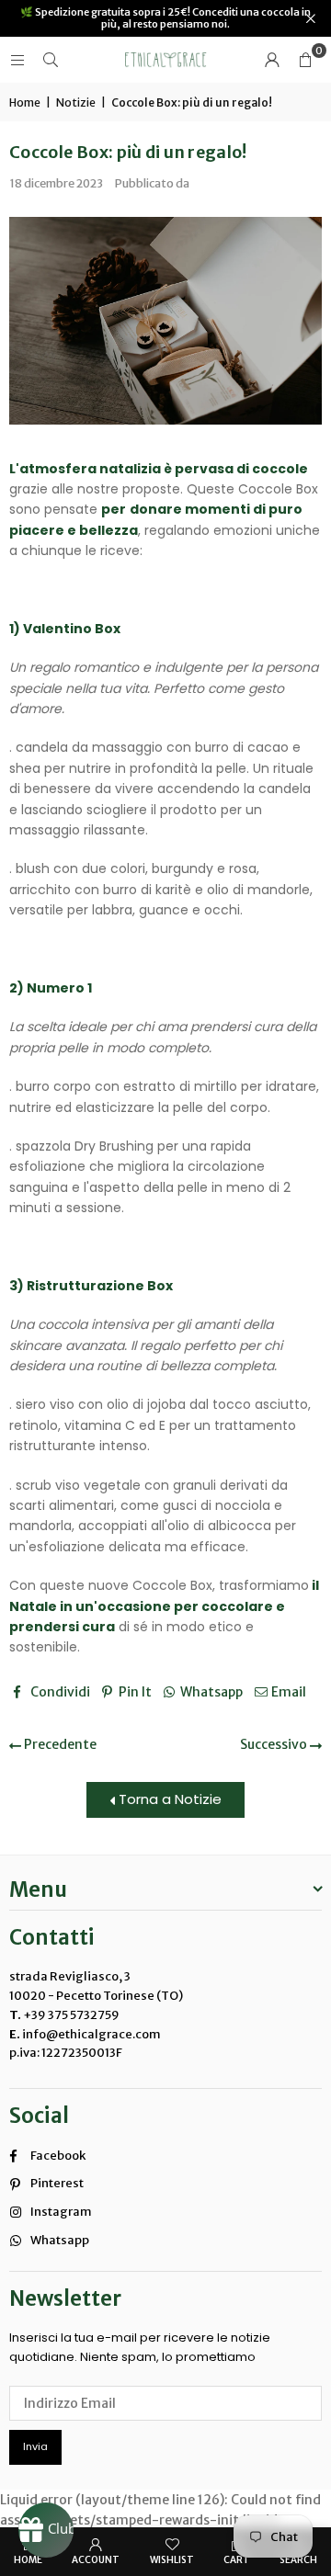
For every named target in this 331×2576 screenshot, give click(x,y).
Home (25, 102)
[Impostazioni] (272, 60)
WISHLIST (172, 2560)
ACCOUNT (96, 2560)
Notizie (76, 102)
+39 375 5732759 (71, 2015)
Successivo (275, 1744)
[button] (305, 60)
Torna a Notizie (168, 1799)
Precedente (59, 1744)
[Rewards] (46, 2530)
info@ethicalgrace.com (91, 2034)
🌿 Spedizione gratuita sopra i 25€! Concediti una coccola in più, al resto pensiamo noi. (165, 18)
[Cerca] (51, 60)
